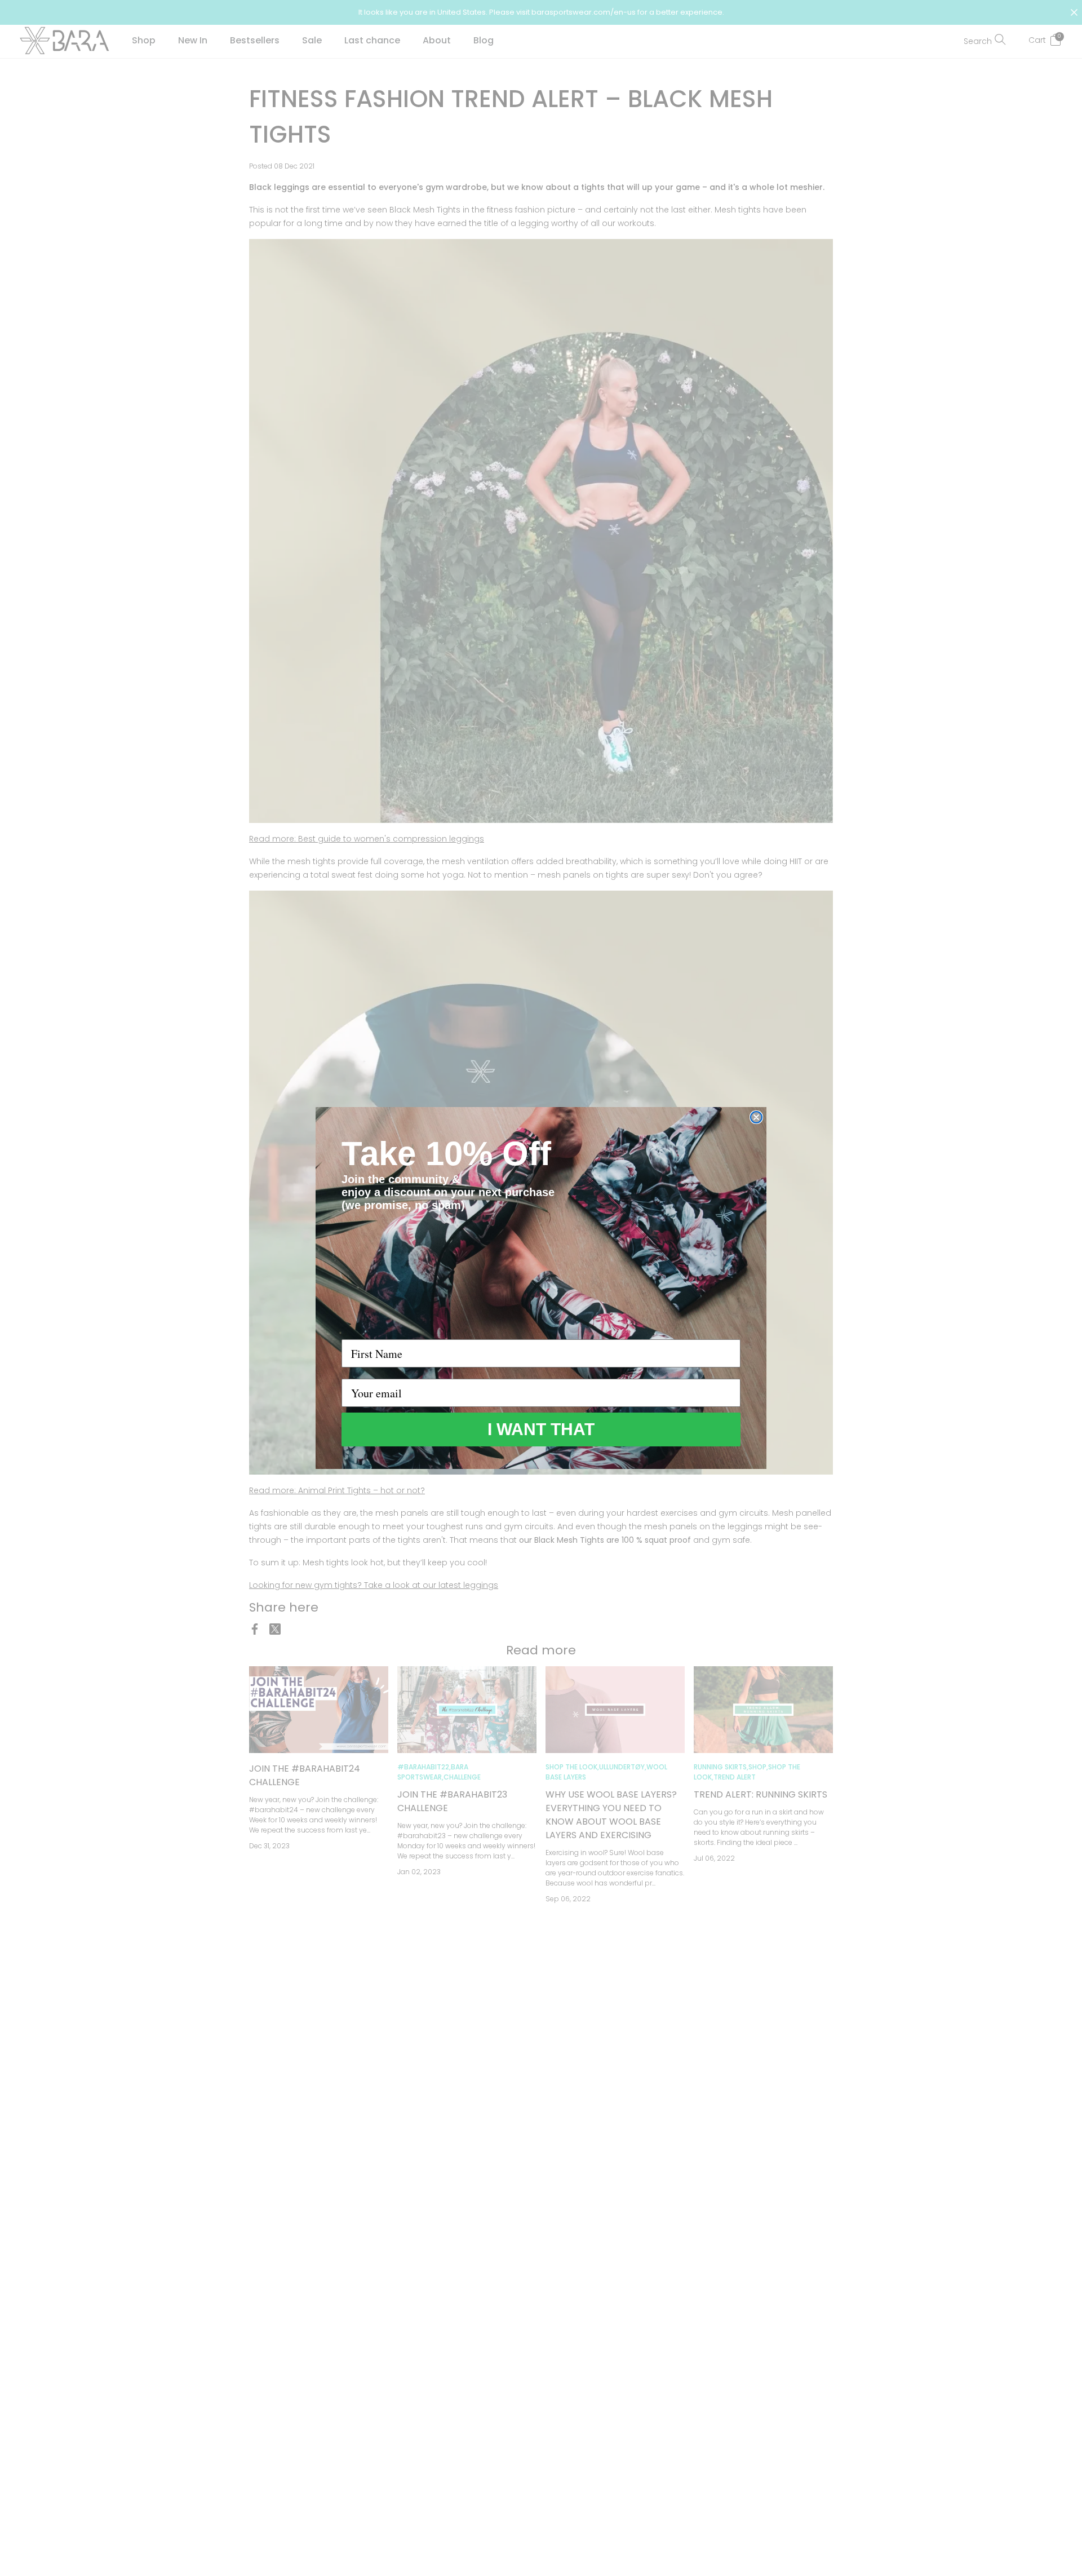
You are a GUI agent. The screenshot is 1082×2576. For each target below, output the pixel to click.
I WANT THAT (541, 1429)
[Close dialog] (756, 1117)
